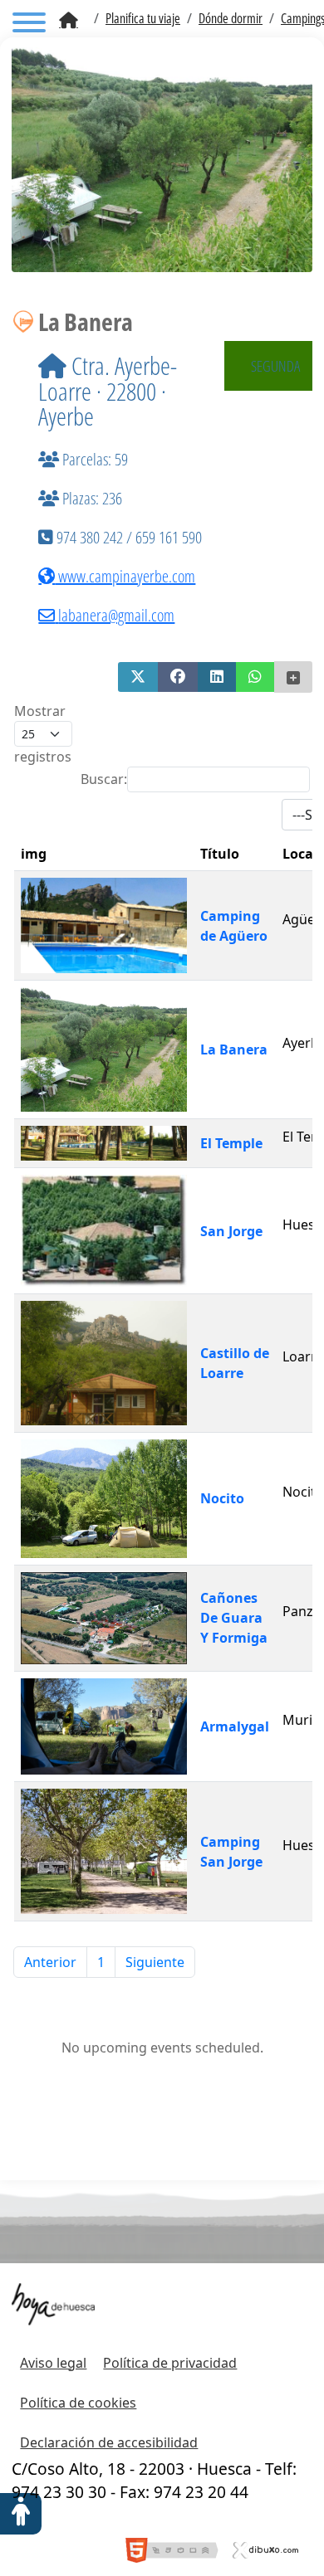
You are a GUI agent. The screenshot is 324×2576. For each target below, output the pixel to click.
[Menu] (29, 25)
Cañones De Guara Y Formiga (234, 1618)
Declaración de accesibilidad (109, 2442)
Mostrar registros (43, 734)
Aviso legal (53, 2363)
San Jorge (231, 1231)
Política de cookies (78, 2403)
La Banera (234, 1049)
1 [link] (101, 1962)
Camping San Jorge (231, 1852)
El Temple (231, 1143)
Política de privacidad (170, 2363)
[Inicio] (69, 21)
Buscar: (104, 779)
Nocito (222, 1498)
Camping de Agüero (234, 926)
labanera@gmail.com (116, 615)
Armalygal (235, 1726)
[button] (138, 677)
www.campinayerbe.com (125, 576)
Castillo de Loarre (235, 1363)
